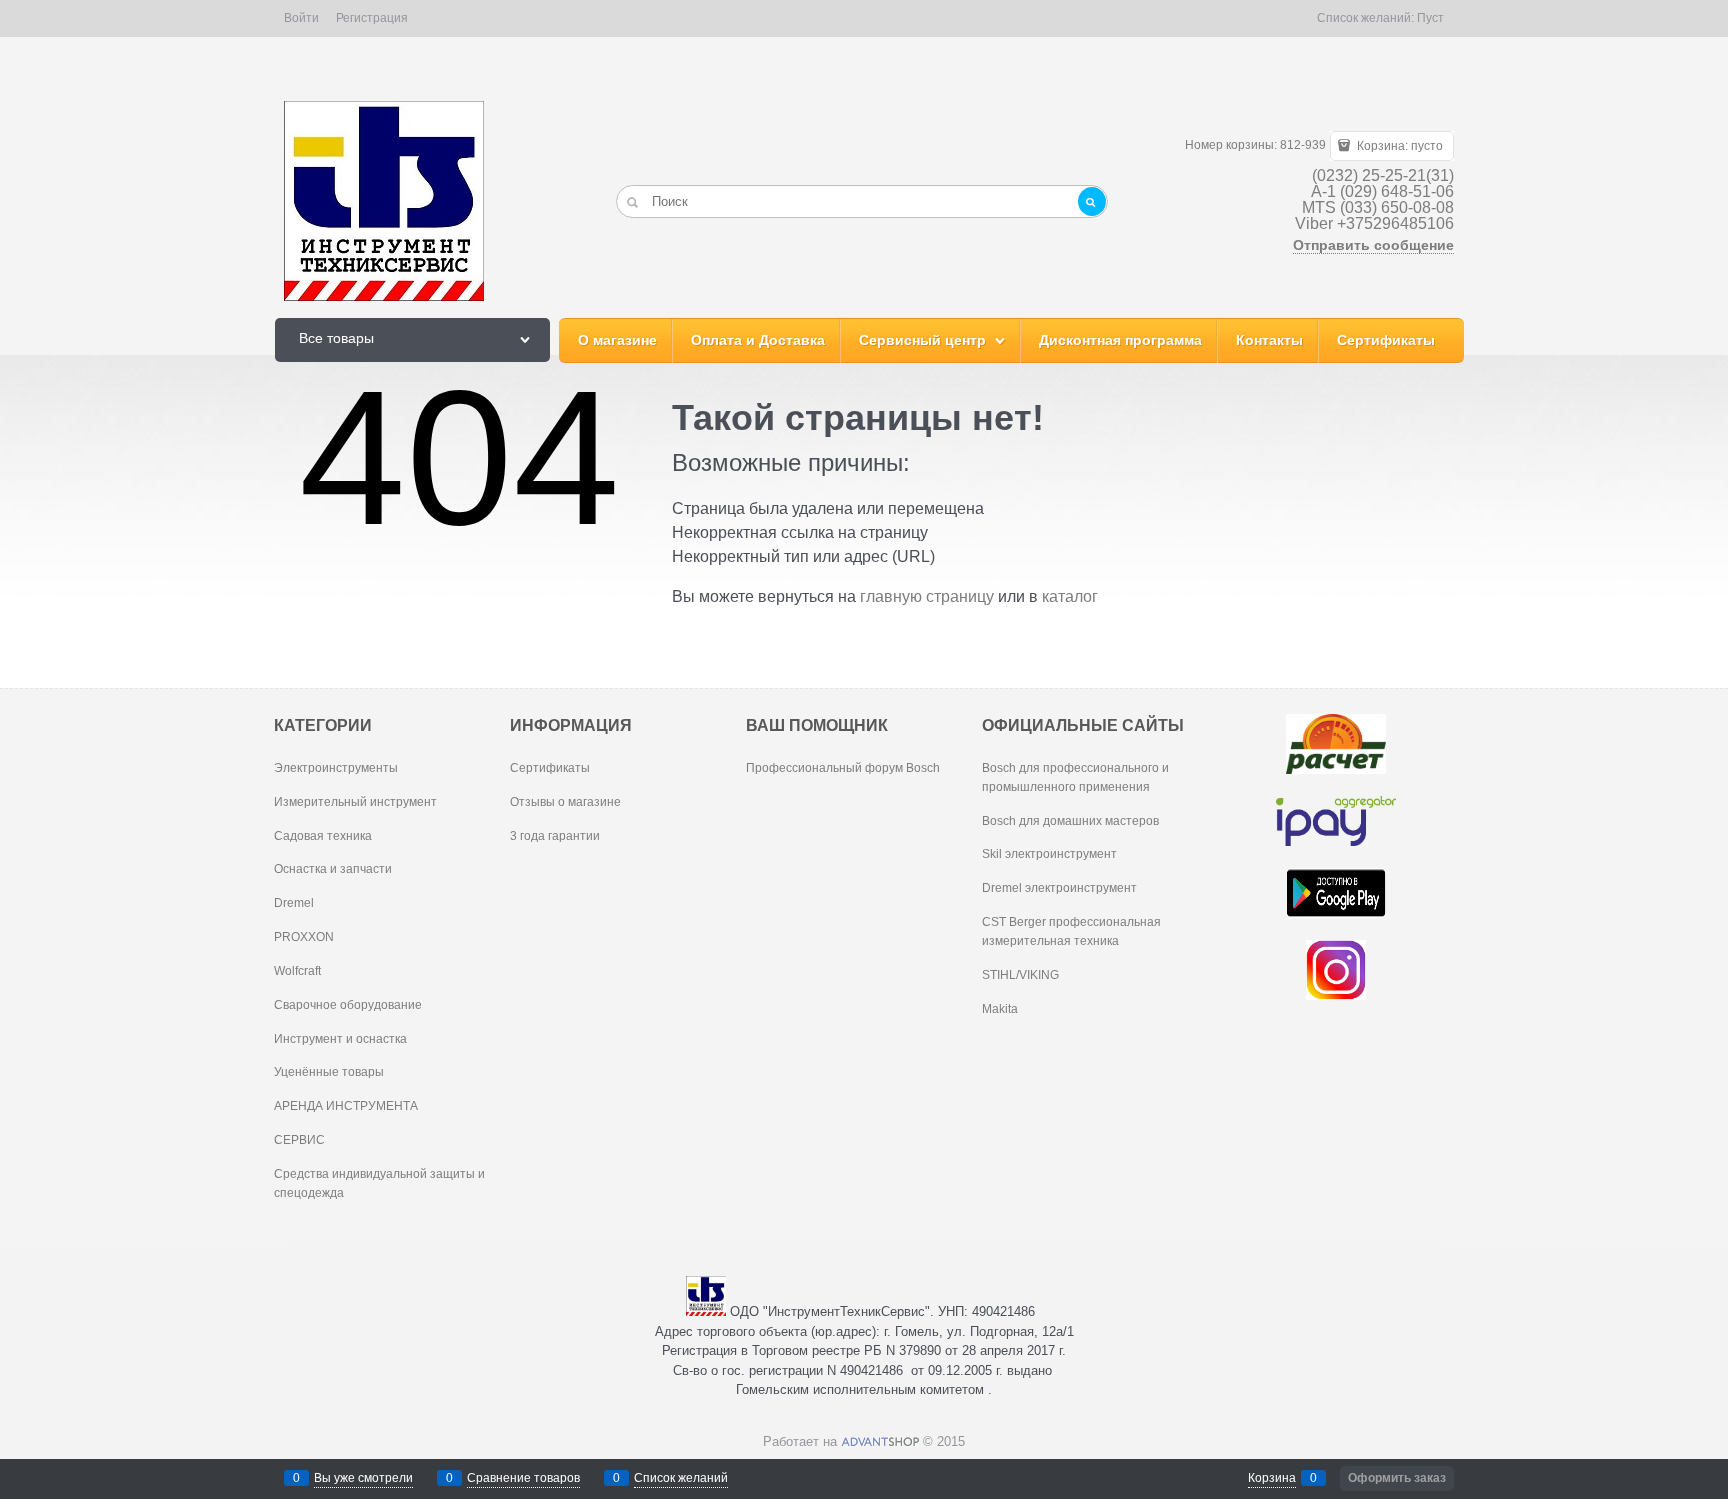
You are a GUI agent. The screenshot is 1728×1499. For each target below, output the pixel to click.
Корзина (1272, 1478)
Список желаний (681, 1478)
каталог (1070, 596)
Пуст (1430, 18)
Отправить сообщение (1373, 245)
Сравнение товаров (523, 1478)
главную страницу (927, 596)
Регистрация (372, 18)
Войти (301, 18)
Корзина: (1398, 146)
